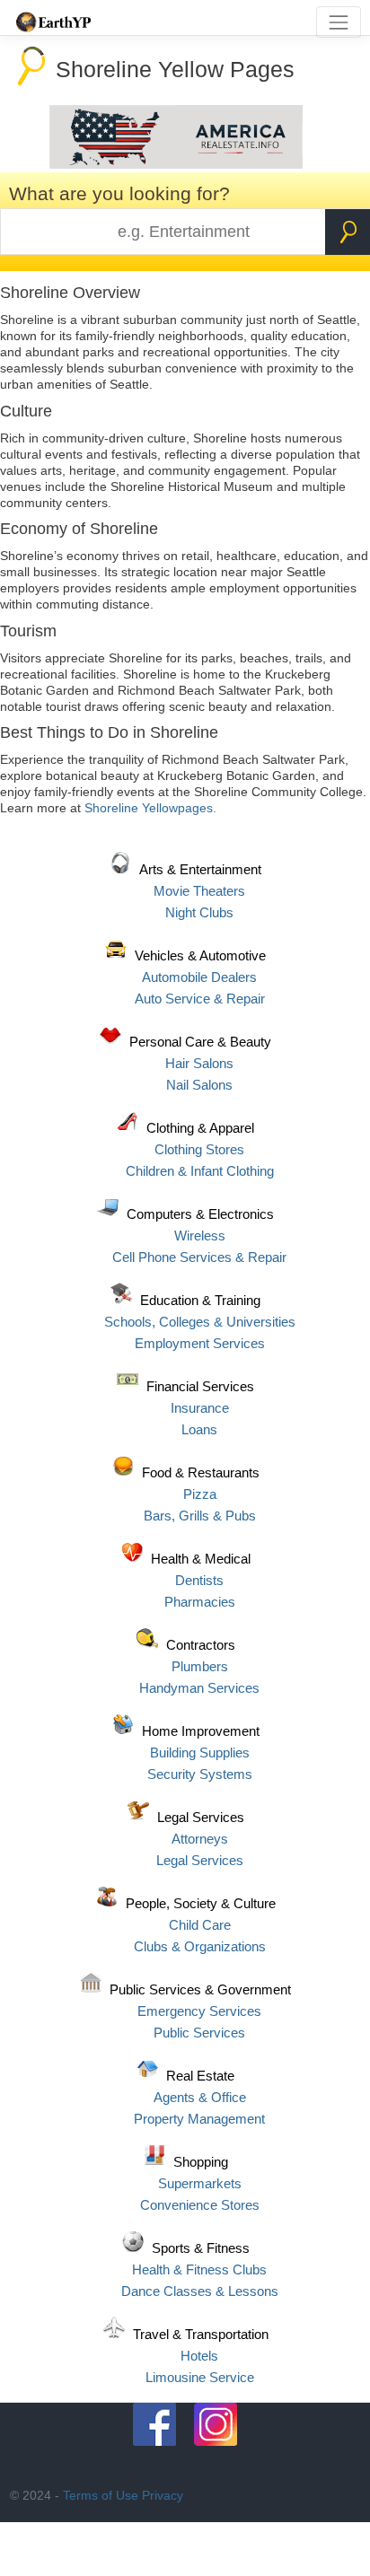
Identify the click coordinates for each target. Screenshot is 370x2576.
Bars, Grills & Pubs (200, 1516)
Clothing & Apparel (200, 1128)
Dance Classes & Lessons (200, 2291)
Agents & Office (200, 2097)
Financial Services (200, 1386)
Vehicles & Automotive (200, 955)
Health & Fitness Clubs (199, 2269)
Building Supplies (200, 1752)
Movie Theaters (199, 891)
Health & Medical (201, 1559)
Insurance (200, 1408)
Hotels (199, 2356)
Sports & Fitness (201, 2248)
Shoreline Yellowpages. (150, 808)
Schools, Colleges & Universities (200, 1322)
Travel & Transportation (201, 2334)
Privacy (163, 2495)
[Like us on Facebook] (154, 2424)
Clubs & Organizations (200, 1946)
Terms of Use (101, 2495)
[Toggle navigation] (338, 22)
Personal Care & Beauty (200, 1042)
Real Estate (200, 2076)
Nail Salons (199, 1085)
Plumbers (200, 1666)
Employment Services (200, 1343)
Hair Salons (199, 1063)
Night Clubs (199, 912)
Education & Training (200, 1300)
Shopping (201, 2162)
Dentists (199, 1580)
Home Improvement (201, 1731)
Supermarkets (200, 2183)
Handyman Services (199, 1688)
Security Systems (200, 1774)
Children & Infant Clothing (200, 1171)
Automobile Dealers (199, 977)
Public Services (199, 2033)
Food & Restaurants (201, 1472)
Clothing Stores (199, 1149)
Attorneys (200, 1839)
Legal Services (201, 1817)
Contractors (201, 1645)
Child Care (200, 1925)
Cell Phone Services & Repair (199, 1257)
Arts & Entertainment (200, 869)
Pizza (200, 1494)
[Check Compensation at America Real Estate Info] (176, 164)
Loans (199, 1429)
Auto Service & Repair (200, 999)
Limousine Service (200, 2377)
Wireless (200, 1235)
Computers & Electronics (200, 1214)
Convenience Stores (200, 2205)
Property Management (199, 2119)
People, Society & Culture (201, 1903)
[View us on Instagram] (216, 2424)
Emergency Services (199, 2011)
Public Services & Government (200, 1989)
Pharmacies (200, 1602)
